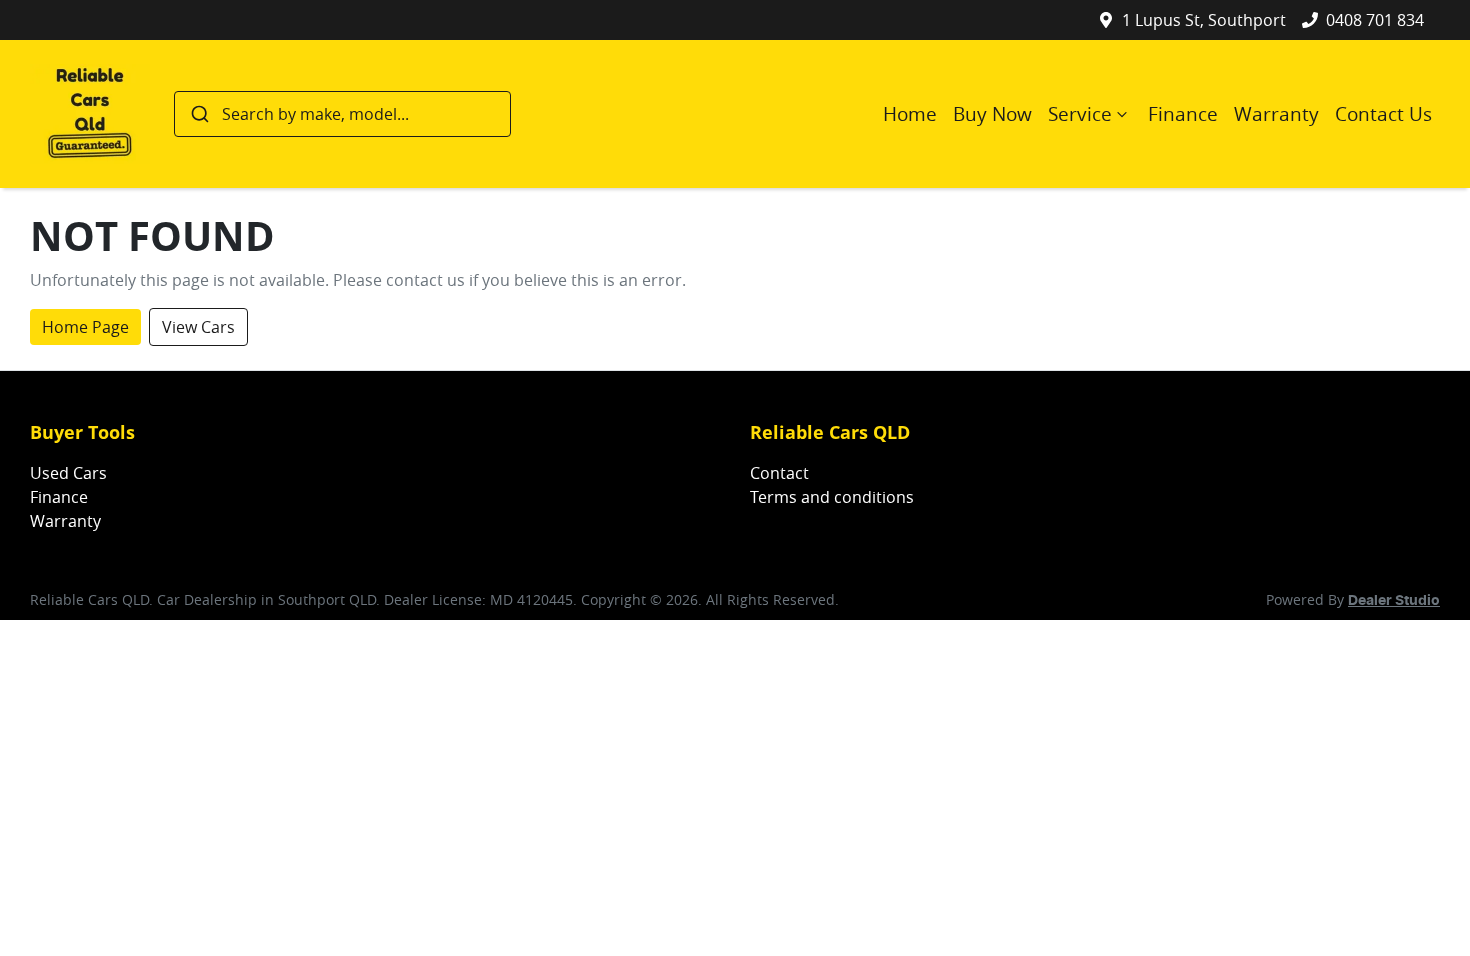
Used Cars (68, 473)
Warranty (1276, 114)
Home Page (85, 327)
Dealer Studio (1394, 601)
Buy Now (992, 114)
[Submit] (198, 114)
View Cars (198, 327)
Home (910, 114)
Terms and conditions (832, 497)
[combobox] (342, 114)
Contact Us (1383, 114)
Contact (779, 473)
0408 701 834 (1375, 20)
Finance (1183, 114)
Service (1080, 114)
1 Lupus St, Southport (1204, 20)
